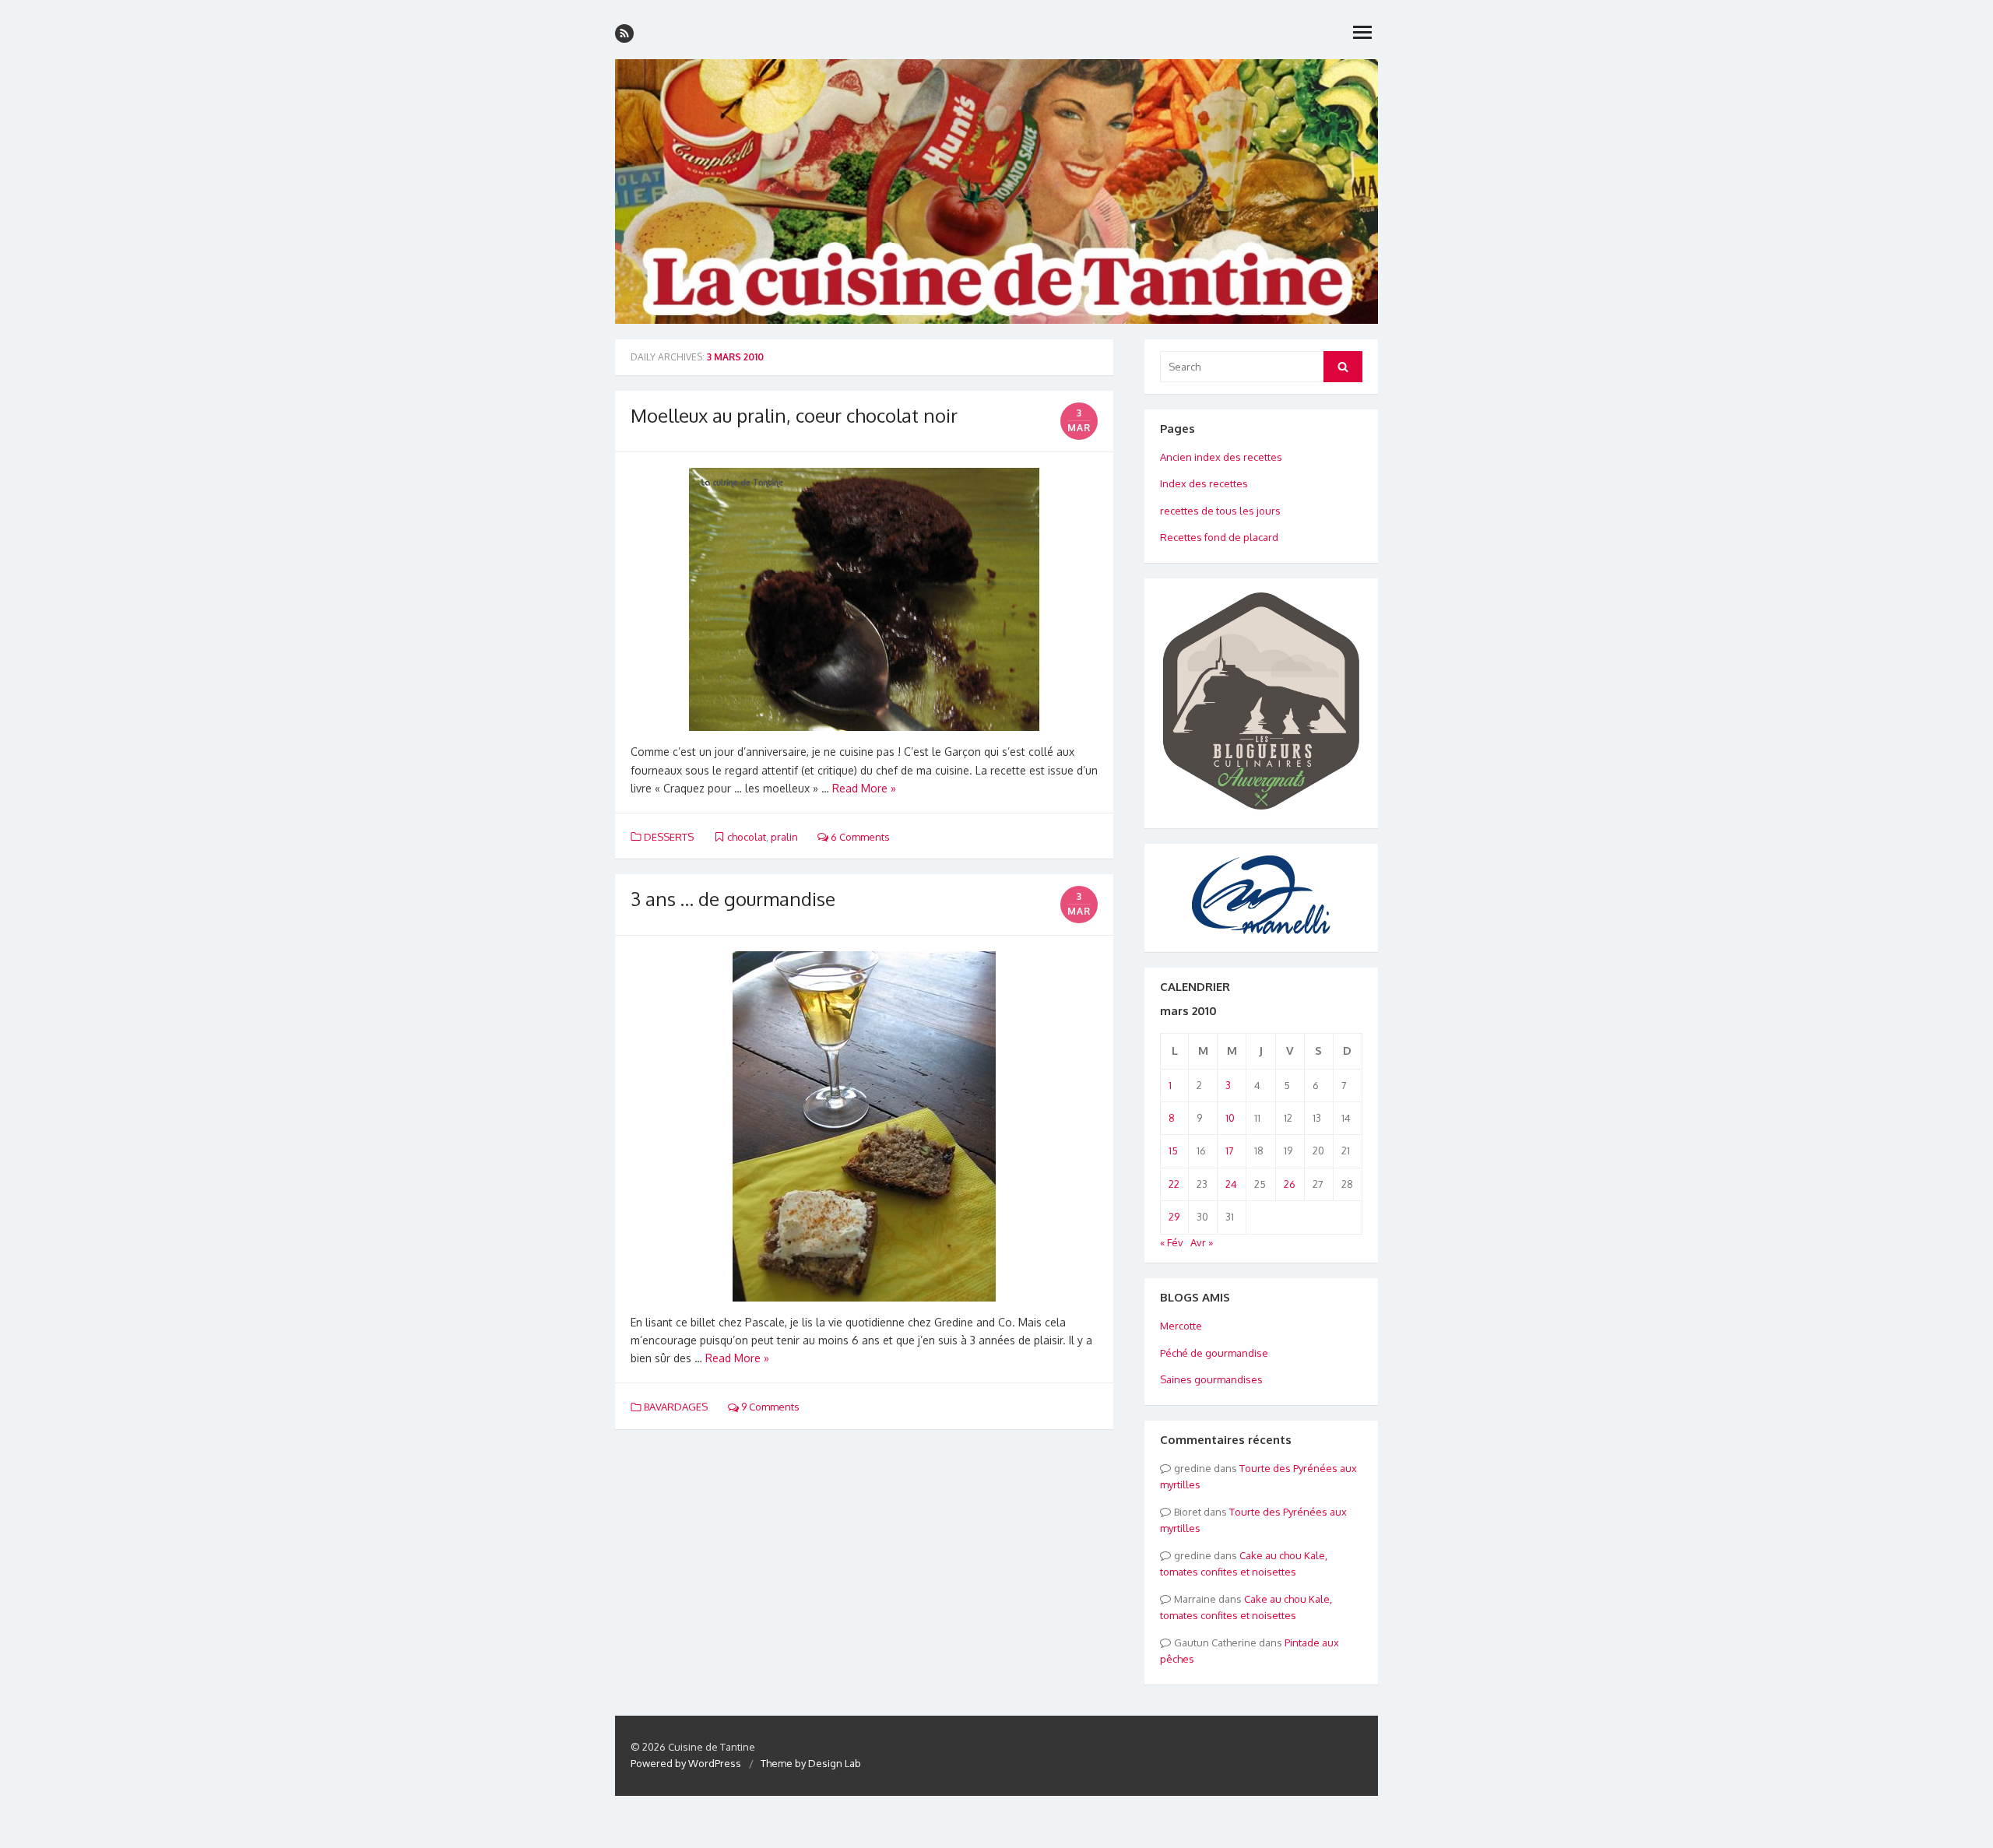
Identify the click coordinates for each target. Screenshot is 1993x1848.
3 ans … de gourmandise (733, 899)
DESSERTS (669, 837)
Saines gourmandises (1211, 1379)
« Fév (1172, 1242)
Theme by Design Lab (811, 1763)
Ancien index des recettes (1221, 457)
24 (1231, 1184)
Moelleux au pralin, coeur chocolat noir (794, 415)
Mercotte (1181, 1326)
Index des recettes (1204, 483)
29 (1174, 1217)
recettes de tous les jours (1220, 511)
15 (1173, 1151)
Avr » (1202, 1242)
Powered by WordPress (686, 1763)
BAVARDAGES (676, 1407)
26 (1290, 1184)
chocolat (747, 837)
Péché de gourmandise (1214, 1353)
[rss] (624, 33)
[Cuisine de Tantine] (996, 191)
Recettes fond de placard (1219, 537)
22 (1174, 1184)
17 (1230, 1151)
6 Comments (859, 837)
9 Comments (769, 1407)
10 (1230, 1118)
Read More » (864, 788)
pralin (784, 837)
